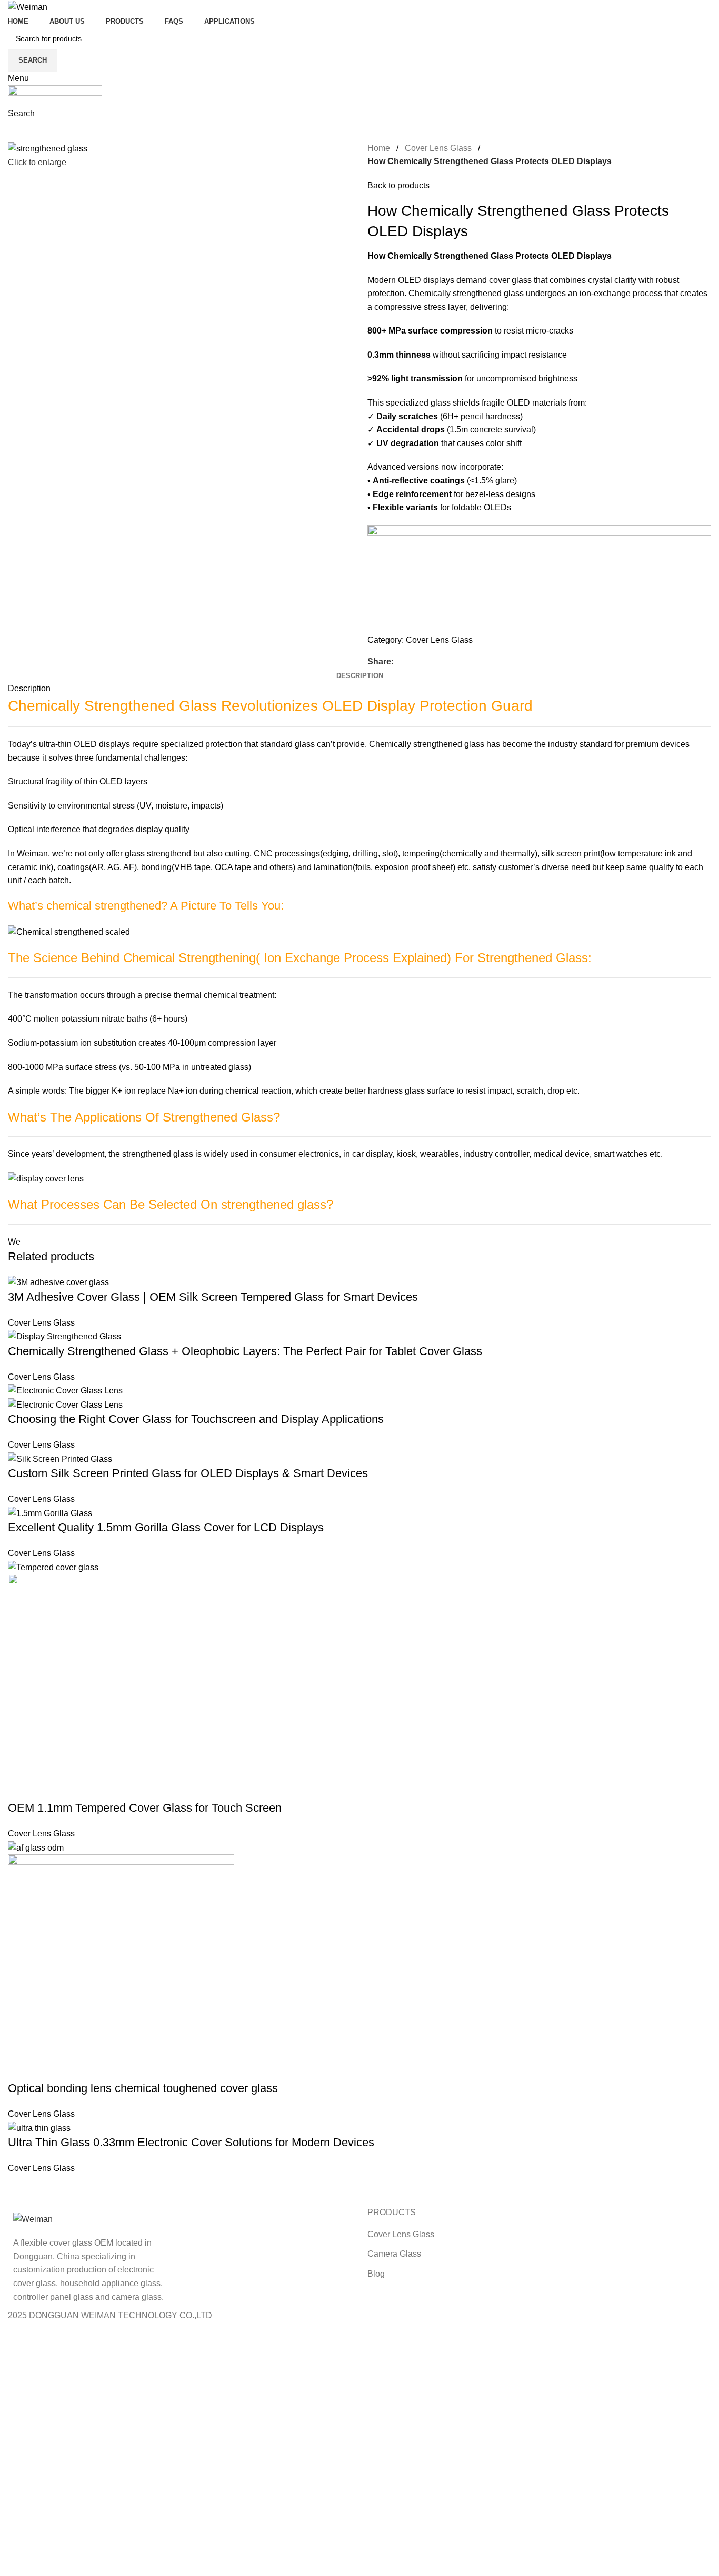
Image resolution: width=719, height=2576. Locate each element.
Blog (376, 2274)
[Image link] (33, 2219)
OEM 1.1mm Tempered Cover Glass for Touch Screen (145, 1808)
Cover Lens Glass (438, 148)
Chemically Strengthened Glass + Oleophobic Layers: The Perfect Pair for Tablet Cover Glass (245, 1351)
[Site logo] (28, 7)
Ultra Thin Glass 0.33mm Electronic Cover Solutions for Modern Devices (191, 2142)
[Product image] (65, 1404)
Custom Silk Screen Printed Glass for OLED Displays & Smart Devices (188, 1473)
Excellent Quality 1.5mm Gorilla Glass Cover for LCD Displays (166, 1527)
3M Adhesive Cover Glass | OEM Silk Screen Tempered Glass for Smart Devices (213, 1297)
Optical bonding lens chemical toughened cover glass (143, 2088)
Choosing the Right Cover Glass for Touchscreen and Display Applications (196, 1419)
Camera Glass (394, 2254)
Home (379, 148)
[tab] (360, 676)
